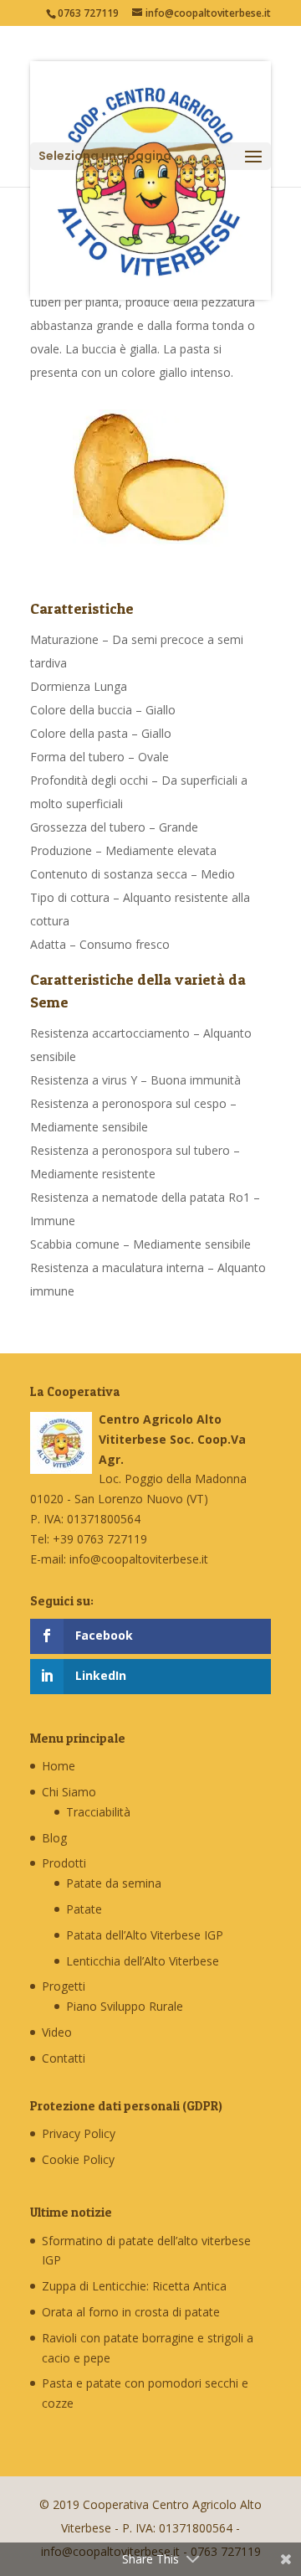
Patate (84, 1909)
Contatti (64, 2058)
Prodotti (64, 1863)
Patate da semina (114, 1883)
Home (59, 1766)
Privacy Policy (79, 2133)
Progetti (64, 1986)
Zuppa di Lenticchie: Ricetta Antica (134, 2286)
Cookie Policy (78, 2159)
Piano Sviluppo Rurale (125, 2006)
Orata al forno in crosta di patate (131, 2312)
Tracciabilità (98, 1812)
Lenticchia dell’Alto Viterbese (143, 1961)
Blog (54, 1838)
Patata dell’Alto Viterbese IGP (145, 1935)
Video (57, 2032)
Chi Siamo (69, 1792)
